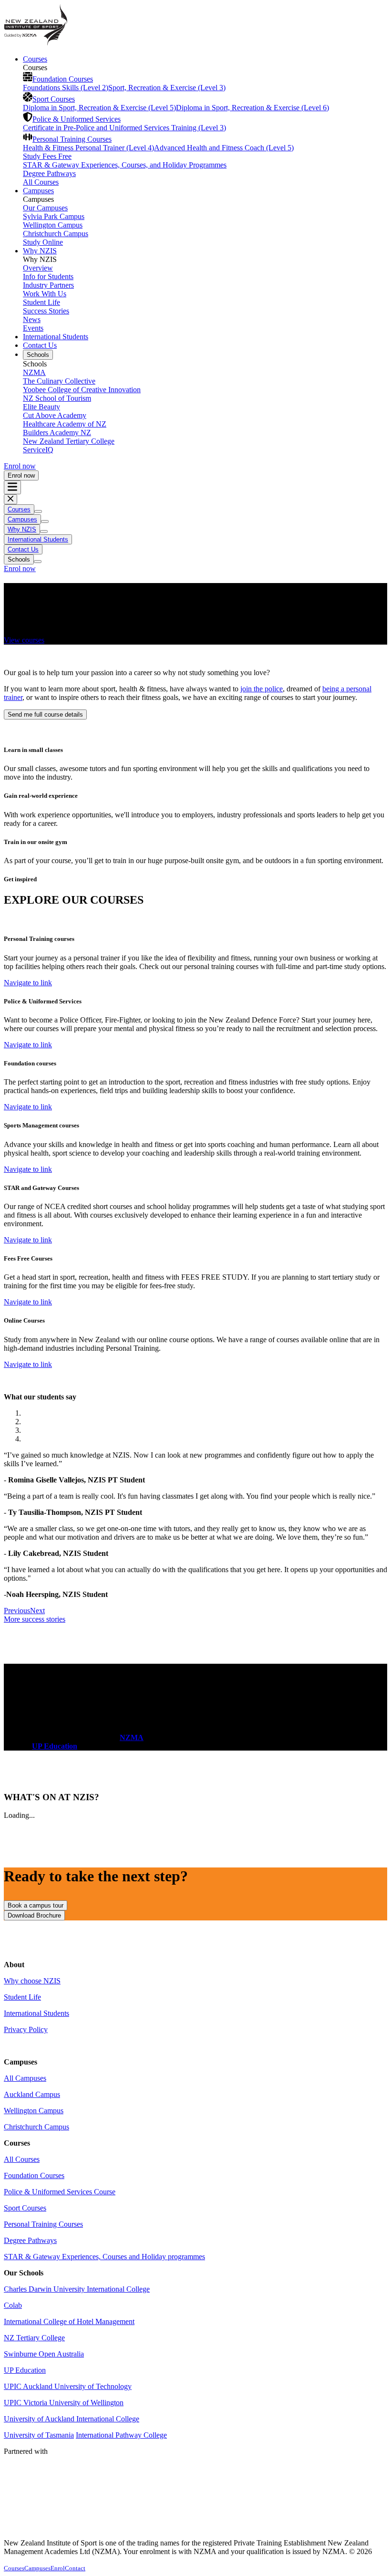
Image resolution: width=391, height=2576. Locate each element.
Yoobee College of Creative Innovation (82, 390)
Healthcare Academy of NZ (65, 424)
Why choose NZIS (32, 1981)
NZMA (34, 372)
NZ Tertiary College (34, 2338)
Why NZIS (40, 251)
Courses (35, 59)
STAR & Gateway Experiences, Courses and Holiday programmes (104, 2257)
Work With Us (45, 294)
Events (33, 328)
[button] (17, 1611)
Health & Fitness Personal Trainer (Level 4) (88, 148)
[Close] (10, 499)
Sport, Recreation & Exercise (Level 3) (167, 88)
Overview (38, 268)
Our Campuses (45, 208)
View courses (24, 640)
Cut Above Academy (55, 415)
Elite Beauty (41, 407)
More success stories (35, 1619)
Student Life (41, 302)
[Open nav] (12, 487)
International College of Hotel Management (69, 2321)
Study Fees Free (47, 156)
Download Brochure (34, 1915)
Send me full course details (45, 714)
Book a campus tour (36, 1905)
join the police (262, 689)
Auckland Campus (32, 2094)
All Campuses (25, 2078)
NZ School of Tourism (57, 398)
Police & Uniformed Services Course (60, 2192)
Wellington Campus (53, 225)
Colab (13, 2305)
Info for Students (48, 276)
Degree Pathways (49, 173)
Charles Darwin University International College (77, 2289)
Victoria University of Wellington (73, 2403)
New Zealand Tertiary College (69, 441)
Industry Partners (48, 285)
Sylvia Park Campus (54, 216)
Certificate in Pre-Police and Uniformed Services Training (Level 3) (124, 128)
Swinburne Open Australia (44, 2354)
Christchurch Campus (56, 234)
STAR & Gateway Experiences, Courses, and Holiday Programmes (125, 165)
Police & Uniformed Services (77, 119)
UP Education (25, 2370)
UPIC (14, 2403)
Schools (38, 355)
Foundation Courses (63, 79)
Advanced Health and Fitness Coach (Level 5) (224, 148)
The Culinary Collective (59, 381)
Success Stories (46, 311)
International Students (56, 337)
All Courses (41, 182)
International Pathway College (121, 2435)
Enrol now (20, 466)
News (32, 319)
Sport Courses (54, 99)
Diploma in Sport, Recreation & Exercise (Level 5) (99, 108)
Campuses (38, 191)
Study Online (43, 242)
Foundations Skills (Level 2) (66, 88)
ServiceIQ (38, 450)
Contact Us (40, 345)
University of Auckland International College (72, 2419)
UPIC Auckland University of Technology (68, 2386)
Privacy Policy (26, 2029)
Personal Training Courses (72, 139)
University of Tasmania (39, 2435)
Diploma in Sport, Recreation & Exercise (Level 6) (252, 108)
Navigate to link (28, 983)
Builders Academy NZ (57, 433)
